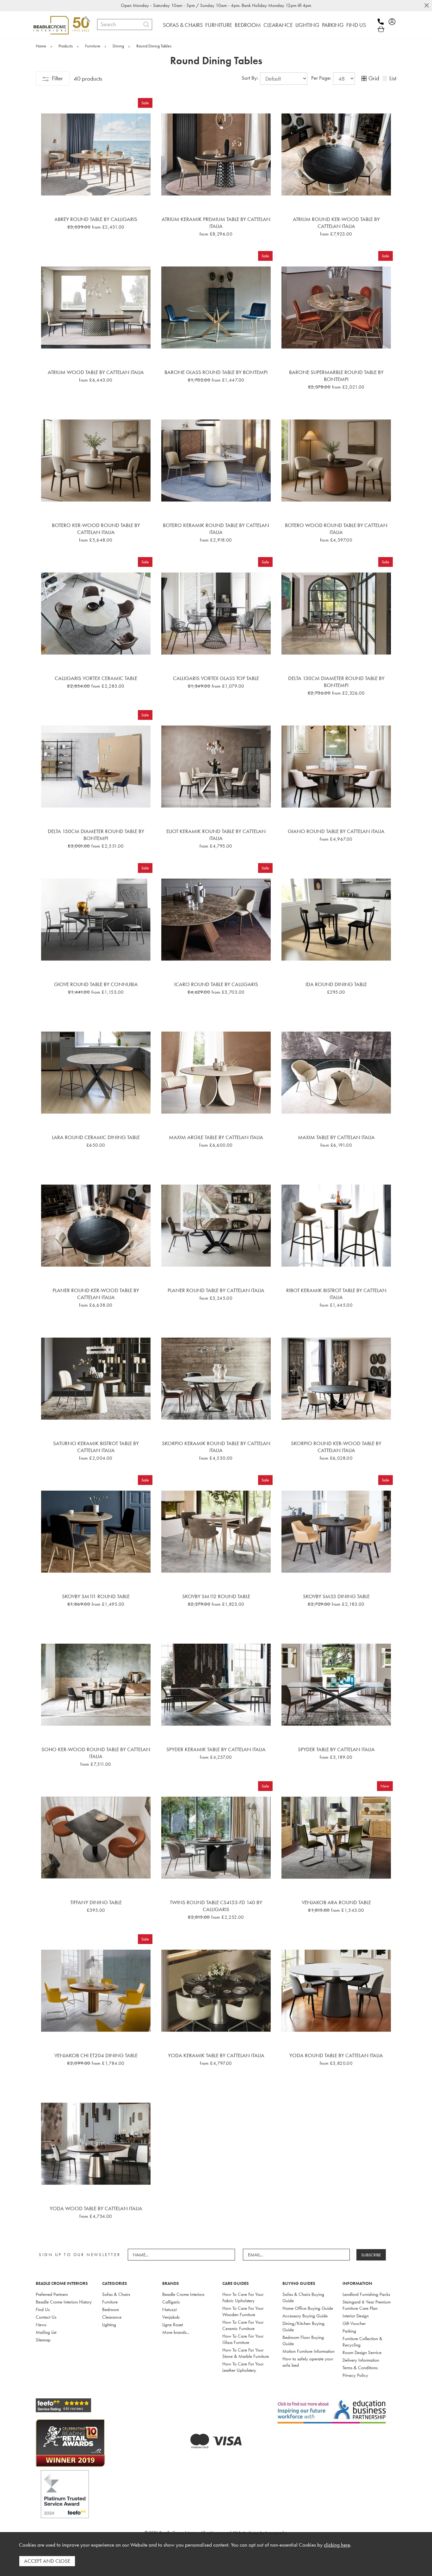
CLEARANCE (278, 25)
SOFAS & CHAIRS (183, 25)
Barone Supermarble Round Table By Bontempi (336, 376)
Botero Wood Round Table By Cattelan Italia (336, 529)
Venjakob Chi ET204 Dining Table (96, 2055)
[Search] (146, 25)
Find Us (43, 2309)
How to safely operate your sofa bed (308, 2362)
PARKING (333, 25)
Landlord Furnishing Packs (366, 2294)
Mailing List (46, 2332)
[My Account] (394, 22)
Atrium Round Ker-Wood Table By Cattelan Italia (336, 223)
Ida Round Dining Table (336, 984)
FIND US (356, 25)
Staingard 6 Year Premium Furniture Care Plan (367, 2305)
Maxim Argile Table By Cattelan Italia (216, 1137)
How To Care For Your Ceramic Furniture (243, 2325)
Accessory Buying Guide (305, 2316)
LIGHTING (307, 25)
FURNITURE (219, 25)
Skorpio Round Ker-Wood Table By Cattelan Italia (336, 1447)
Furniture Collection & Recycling (362, 2342)
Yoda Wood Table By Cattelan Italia (96, 2208)
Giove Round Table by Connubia (96, 984)
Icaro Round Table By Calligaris (216, 984)
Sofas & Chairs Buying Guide (303, 2297)
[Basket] (381, 29)
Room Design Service (362, 2352)
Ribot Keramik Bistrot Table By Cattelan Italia (336, 1294)
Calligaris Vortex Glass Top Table (216, 678)
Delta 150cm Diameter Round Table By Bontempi (96, 835)
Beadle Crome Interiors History (64, 2302)
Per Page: (322, 78)
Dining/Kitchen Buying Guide (303, 2327)
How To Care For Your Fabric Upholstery (243, 2297)
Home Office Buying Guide (308, 2308)
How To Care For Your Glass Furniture (243, 2339)
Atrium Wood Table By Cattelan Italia (96, 372)
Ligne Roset (173, 2325)
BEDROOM (248, 25)
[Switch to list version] (385, 79)
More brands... (176, 2332)
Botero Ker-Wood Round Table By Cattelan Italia (96, 529)
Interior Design (356, 2316)
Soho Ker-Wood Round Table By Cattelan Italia (96, 1753)
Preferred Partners (52, 2294)
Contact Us (46, 2317)
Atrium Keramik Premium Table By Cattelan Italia (216, 223)
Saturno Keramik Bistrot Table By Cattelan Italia (96, 1447)
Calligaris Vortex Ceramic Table (96, 678)
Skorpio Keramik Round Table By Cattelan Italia (216, 1447)
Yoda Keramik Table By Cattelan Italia (216, 2055)
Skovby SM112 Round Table (216, 1596)
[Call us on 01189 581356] (383, 22)
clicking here (337, 2545)
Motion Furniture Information (309, 2351)
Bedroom (111, 2309)
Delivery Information (361, 2360)
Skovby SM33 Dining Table (336, 1596)
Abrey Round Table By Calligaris (96, 219)
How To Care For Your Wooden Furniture (243, 2311)
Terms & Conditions (360, 2368)
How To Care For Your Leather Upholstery (243, 2367)
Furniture (110, 2302)
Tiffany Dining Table (96, 1902)
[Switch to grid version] (364, 79)
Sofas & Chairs (116, 2294)
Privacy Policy (355, 2375)
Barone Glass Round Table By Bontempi (216, 372)
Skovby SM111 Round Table (96, 1596)
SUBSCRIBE (371, 2255)
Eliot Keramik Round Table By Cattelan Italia (216, 835)
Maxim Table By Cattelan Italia (336, 1137)
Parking (349, 2331)
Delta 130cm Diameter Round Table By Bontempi (336, 682)
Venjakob (171, 2317)
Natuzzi (170, 2309)
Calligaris (171, 2302)
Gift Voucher (354, 2323)
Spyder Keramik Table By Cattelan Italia (216, 1749)
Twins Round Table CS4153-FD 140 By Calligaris (216, 1906)
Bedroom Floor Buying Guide (303, 2340)
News (41, 2325)
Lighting (109, 2325)
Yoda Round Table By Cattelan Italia (336, 2055)
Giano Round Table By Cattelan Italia (336, 831)
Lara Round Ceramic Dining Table (96, 1137)
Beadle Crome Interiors (183, 2294)
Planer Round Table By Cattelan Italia (216, 1290)
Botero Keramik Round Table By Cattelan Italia (216, 529)
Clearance (112, 2317)
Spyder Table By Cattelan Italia (336, 1749)
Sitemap (43, 2340)
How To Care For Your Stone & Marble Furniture (246, 2353)
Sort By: (250, 78)
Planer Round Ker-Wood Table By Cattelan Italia (96, 1294)
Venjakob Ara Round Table (336, 1902)
